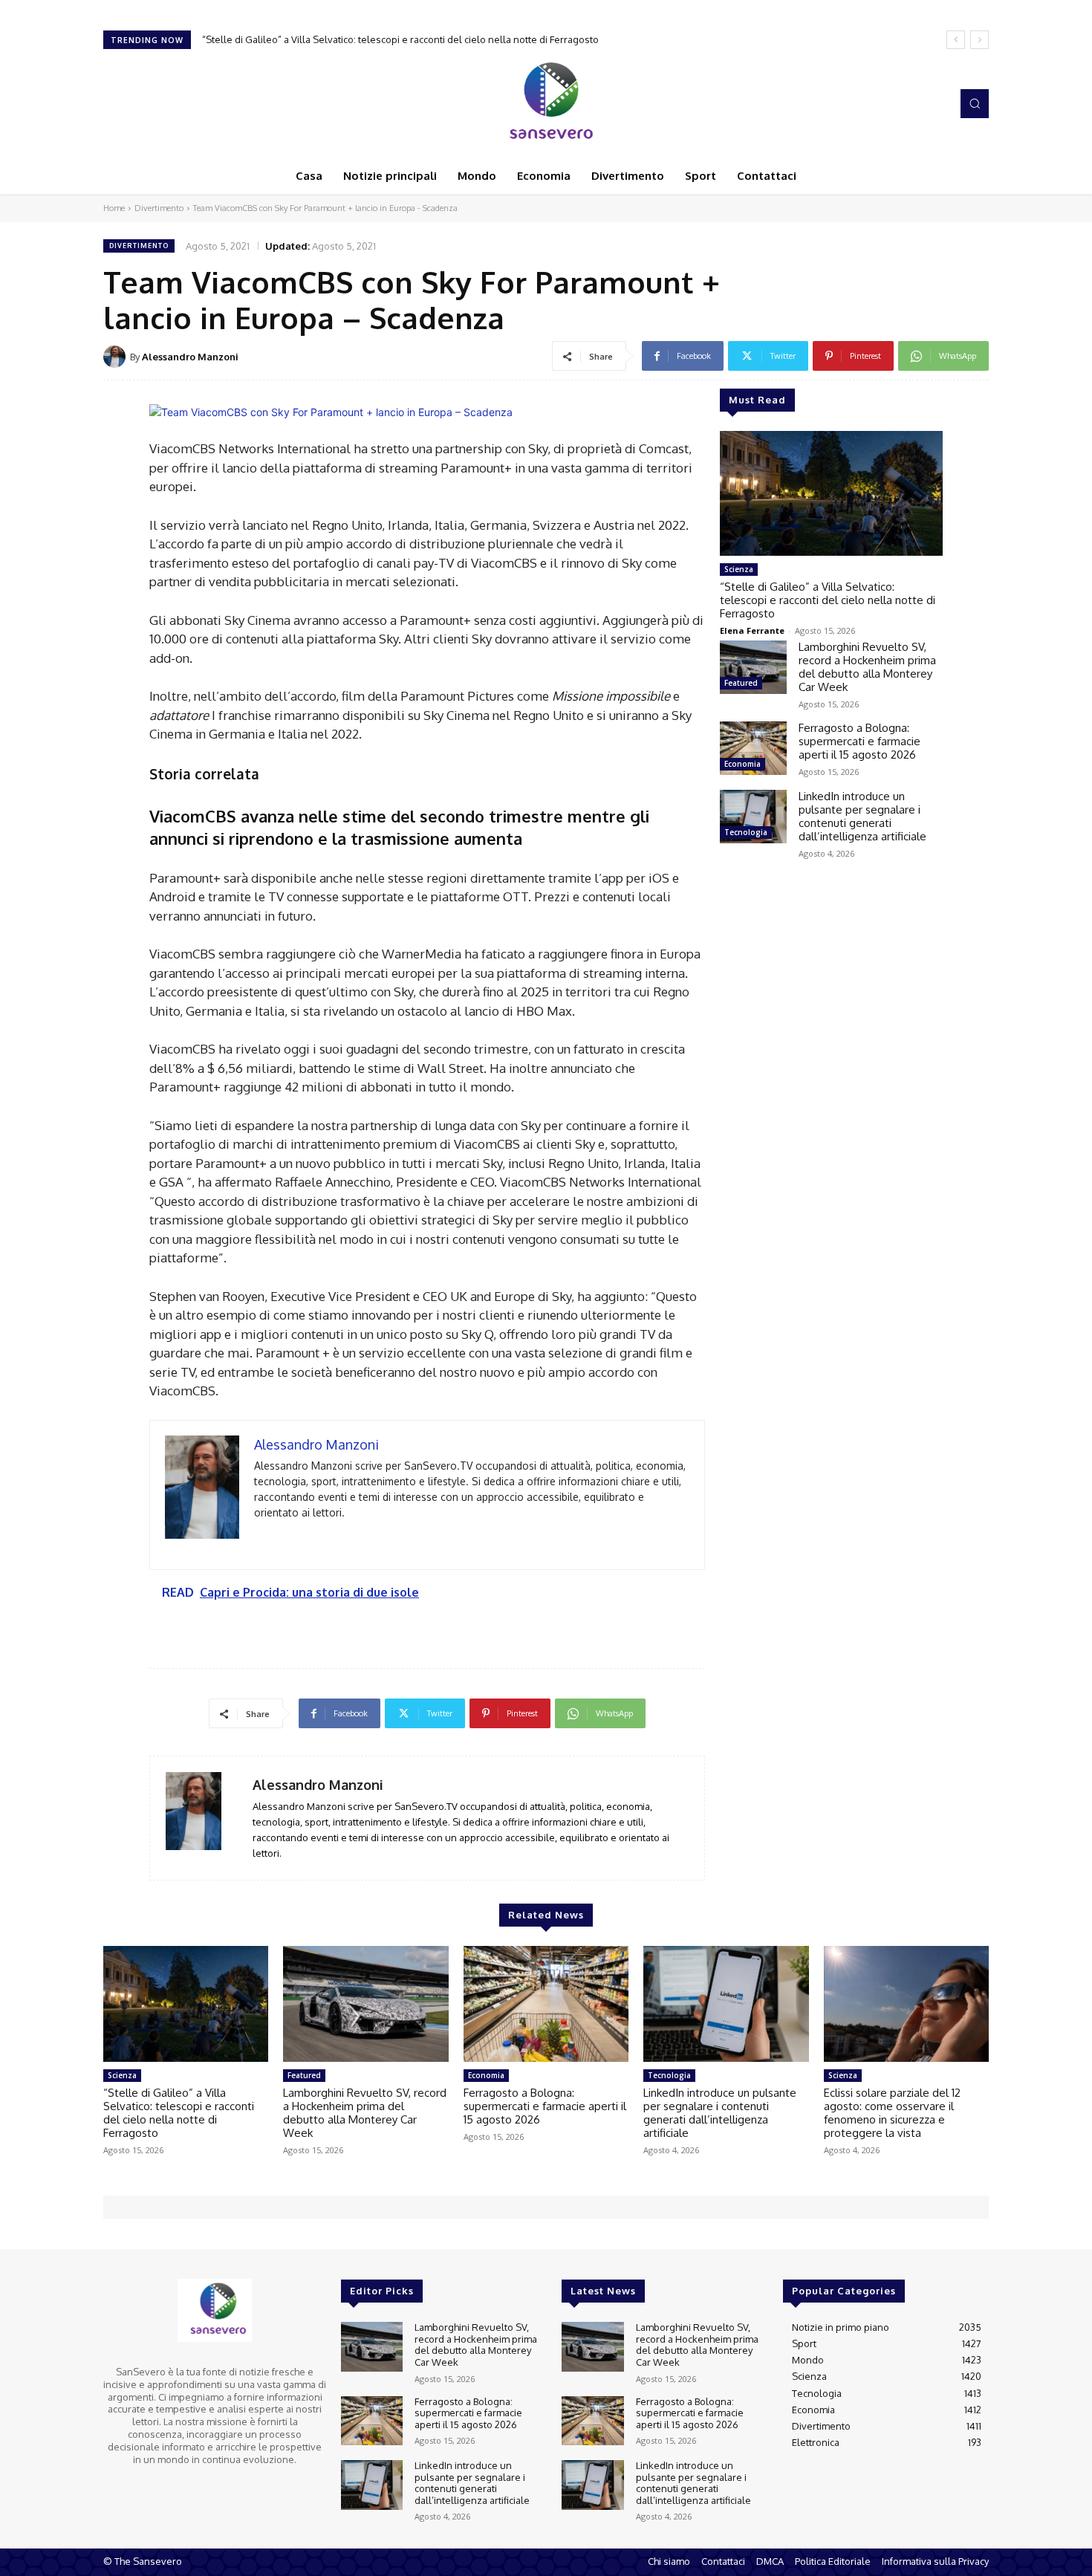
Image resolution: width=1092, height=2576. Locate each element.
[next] (979, 40)
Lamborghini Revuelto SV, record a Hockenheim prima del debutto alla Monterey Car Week (406, 39)
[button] (975, 103)
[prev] (956, 40)
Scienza (739, 569)
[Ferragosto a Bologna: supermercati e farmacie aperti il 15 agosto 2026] (753, 748)
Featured (741, 683)
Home (114, 208)
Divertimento (159, 208)
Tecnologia (746, 832)
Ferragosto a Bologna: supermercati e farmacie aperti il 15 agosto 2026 (859, 741)
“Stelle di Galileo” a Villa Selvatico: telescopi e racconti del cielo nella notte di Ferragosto (828, 600)
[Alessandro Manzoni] (117, 357)
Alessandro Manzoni (190, 357)
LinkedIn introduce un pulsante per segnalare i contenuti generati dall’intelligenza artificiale (862, 816)
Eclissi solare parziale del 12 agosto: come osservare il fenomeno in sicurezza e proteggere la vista (892, 2113)
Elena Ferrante (752, 630)
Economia (742, 764)
